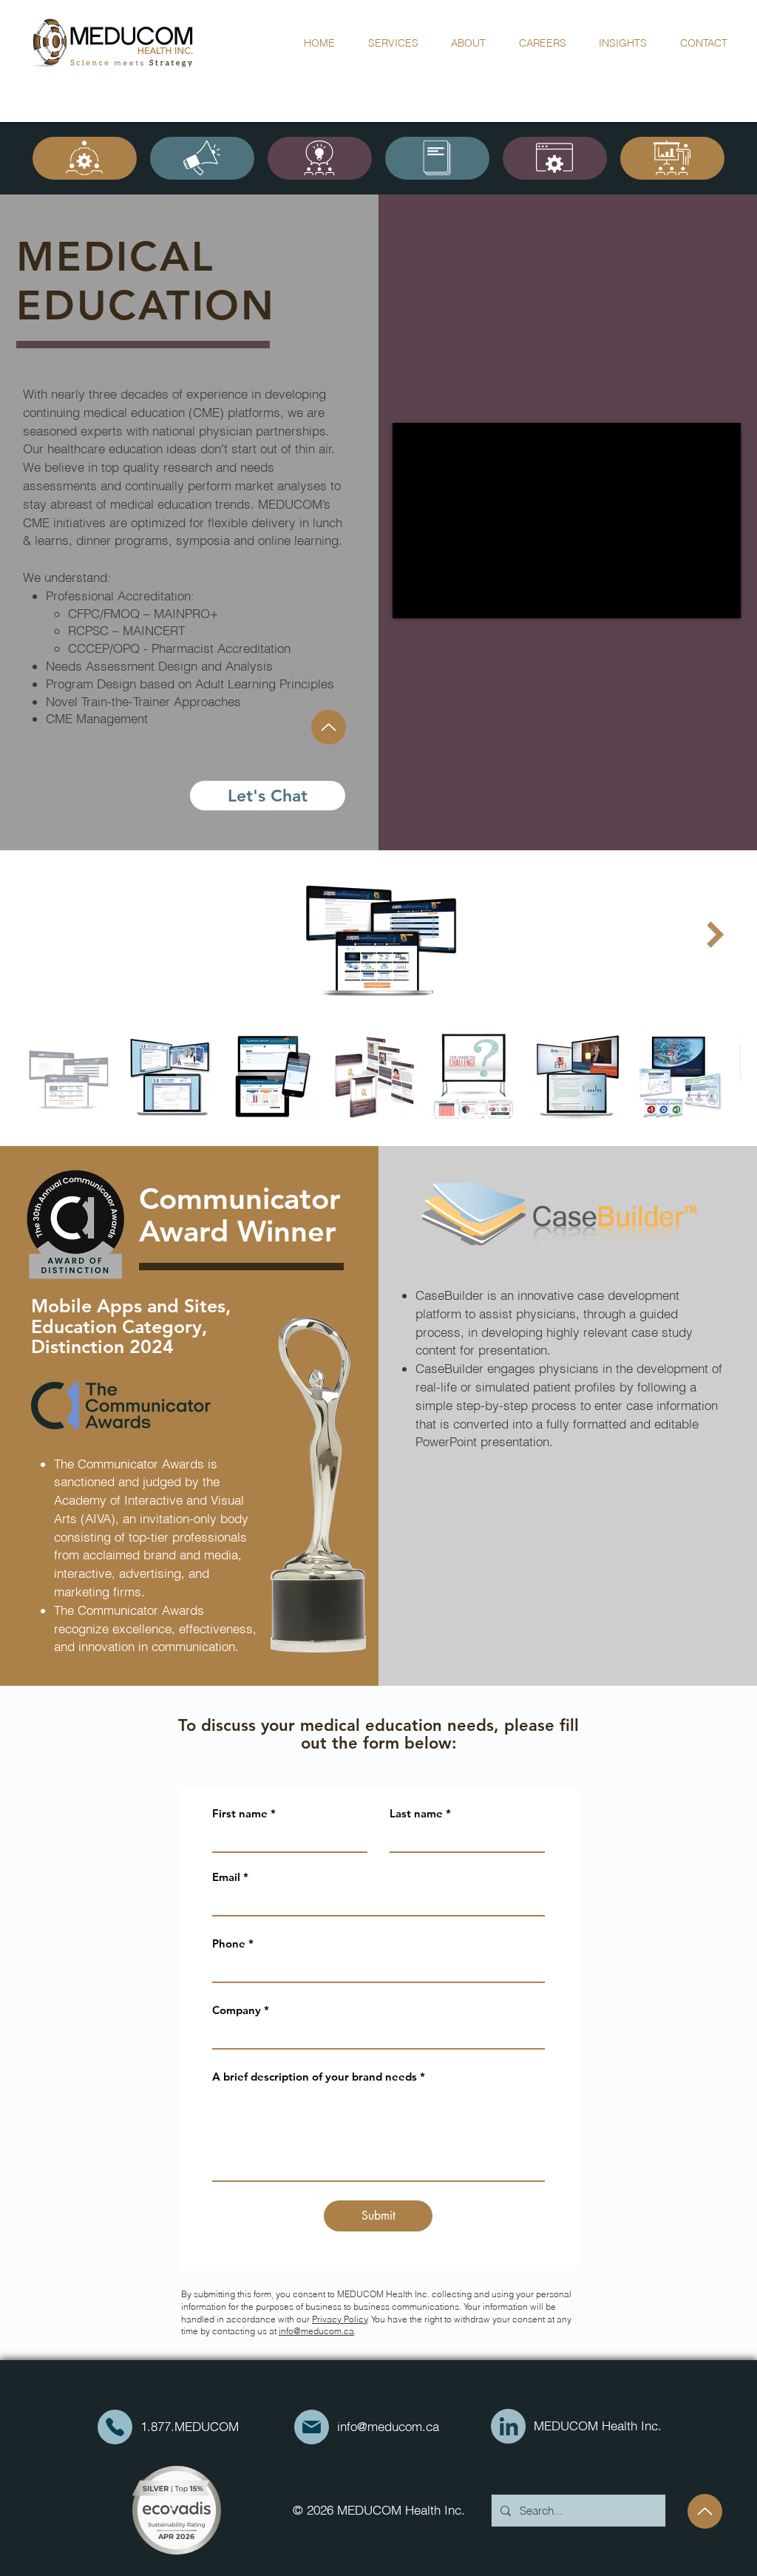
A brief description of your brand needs (315, 2077)
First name (240, 1813)
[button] (469, 43)
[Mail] (115, 2427)
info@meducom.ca (316, 2331)
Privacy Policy (340, 2319)
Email (226, 1877)
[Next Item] (715, 934)
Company (237, 2010)
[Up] (329, 727)
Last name (416, 1813)
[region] (85, 158)
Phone (229, 1943)
